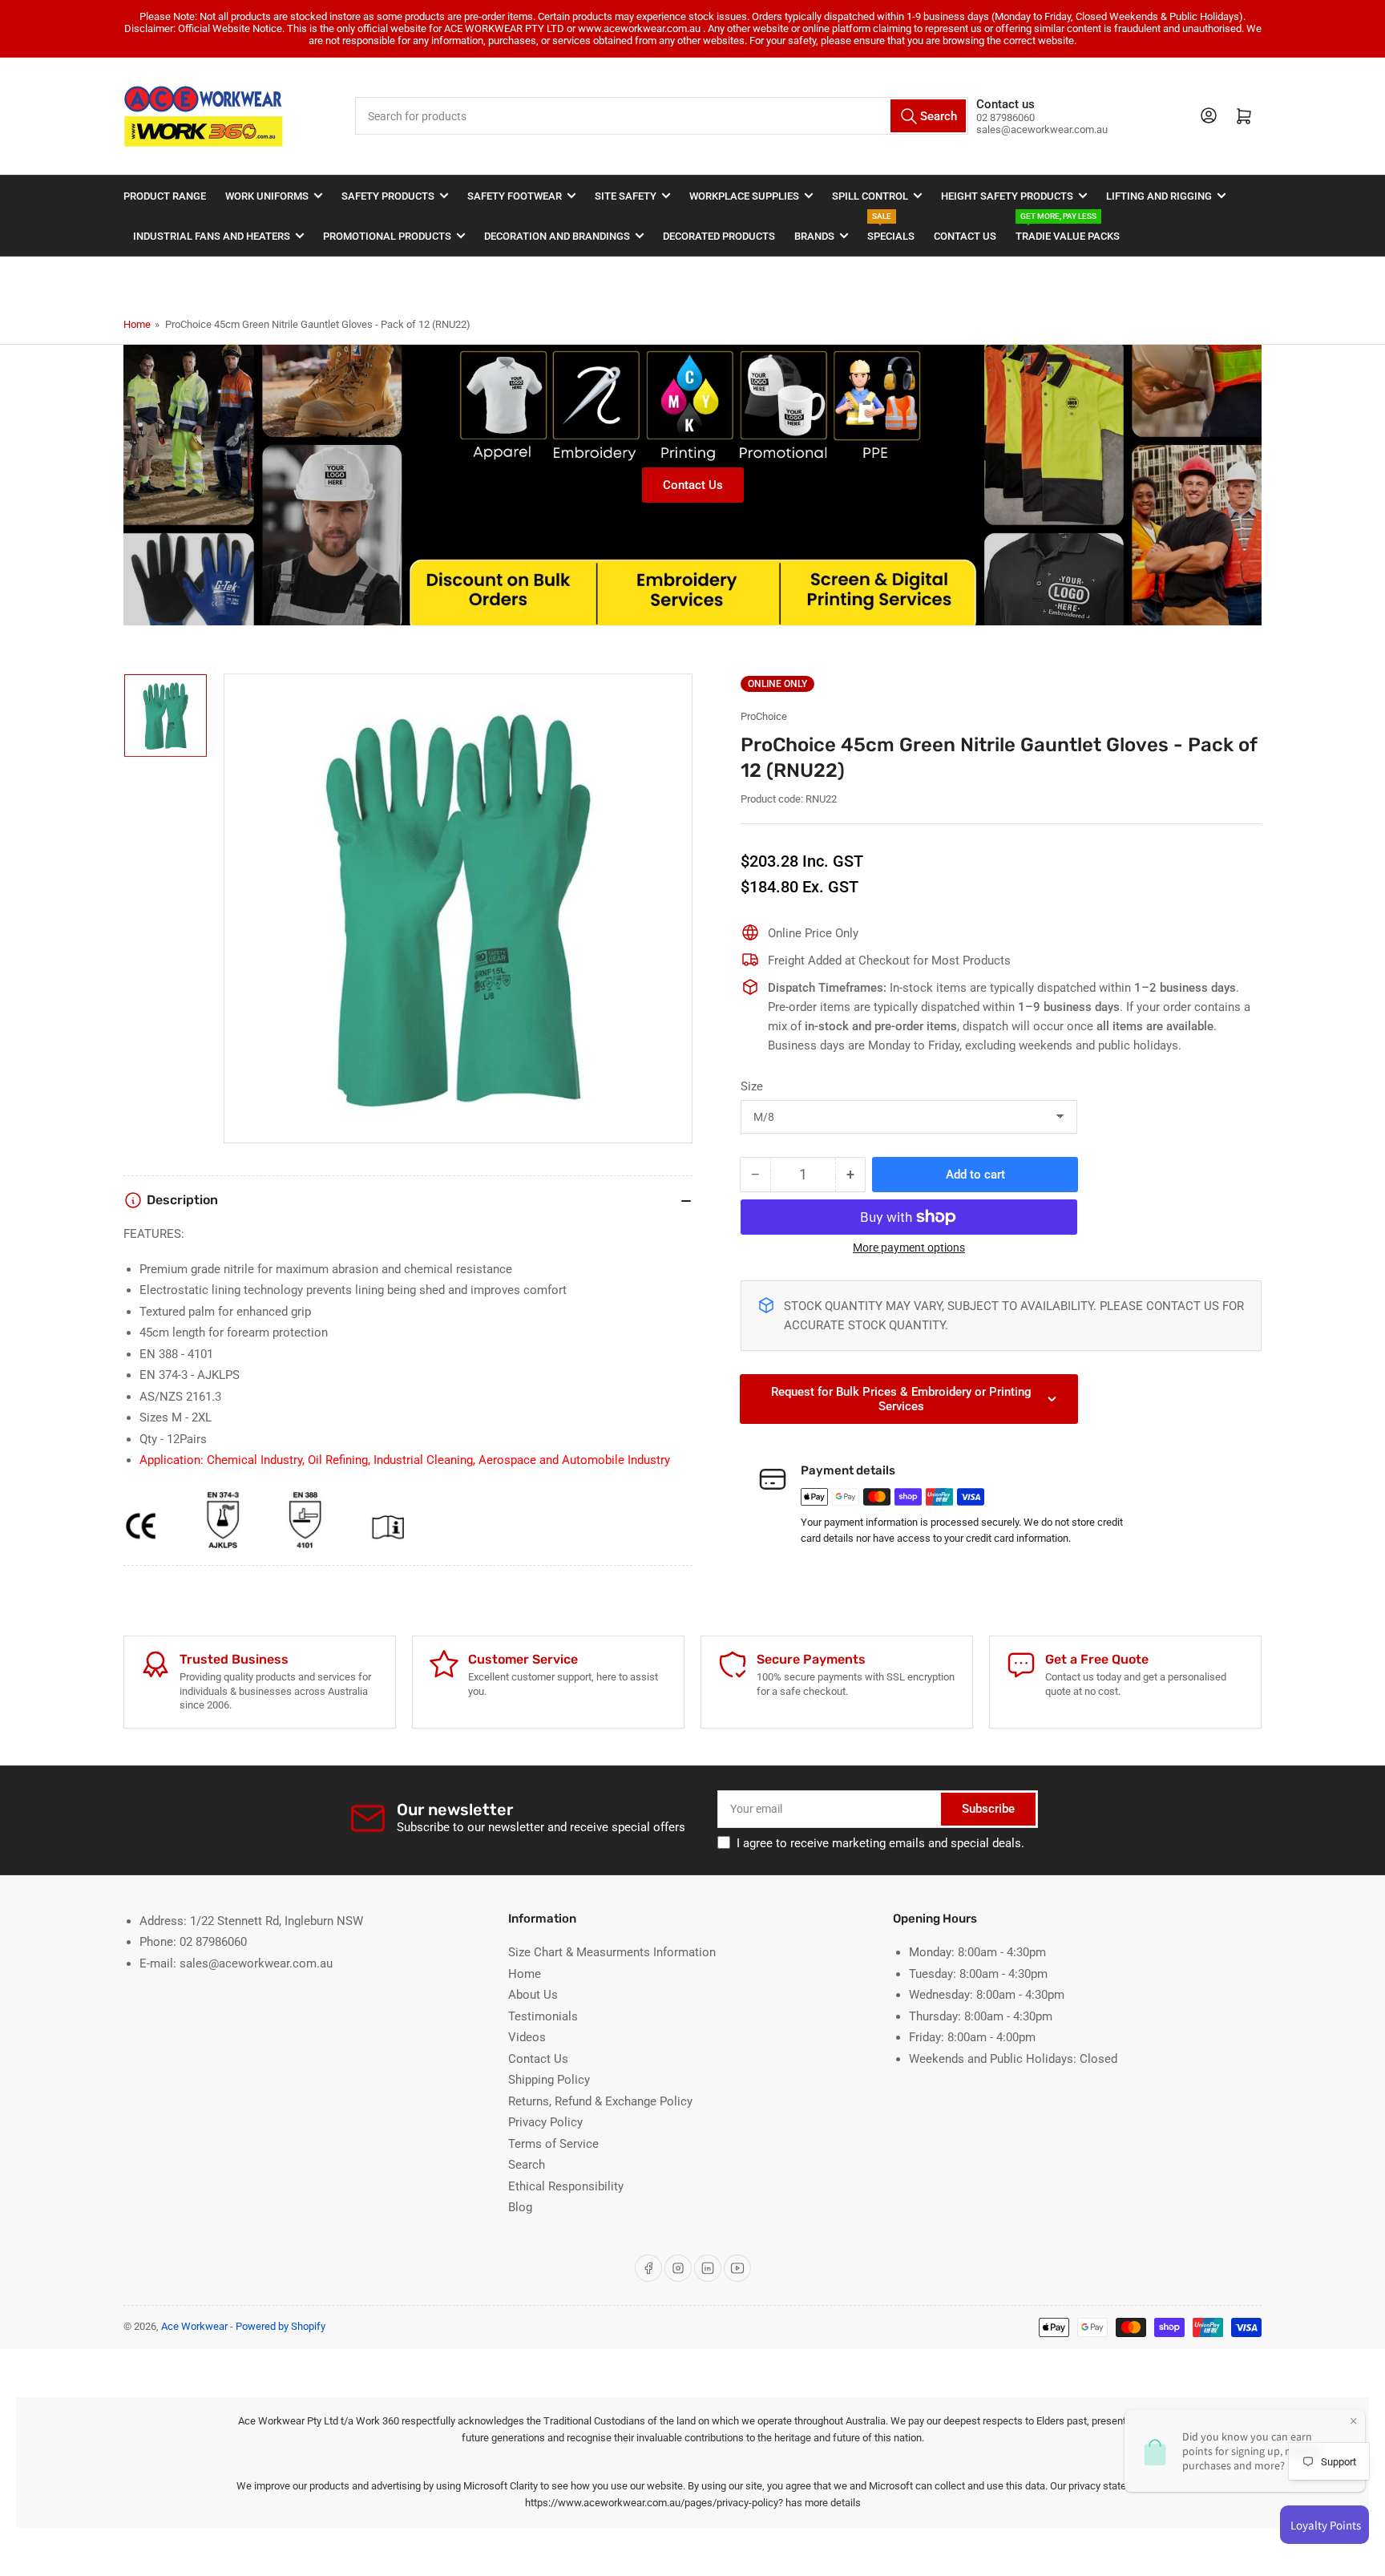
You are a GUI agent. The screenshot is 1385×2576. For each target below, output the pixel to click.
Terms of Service (553, 2144)
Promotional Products (387, 236)
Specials (891, 229)
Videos (527, 2037)
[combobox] (662, 116)
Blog (520, 2207)
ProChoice (764, 716)
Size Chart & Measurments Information (612, 1952)
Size (752, 1086)
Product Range (165, 196)
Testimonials (543, 2016)
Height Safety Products (1007, 196)
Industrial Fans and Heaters (212, 236)
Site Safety (626, 196)
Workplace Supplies (744, 196)
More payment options (909, 1248)
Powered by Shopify (281, 2326)
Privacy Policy (545, 2122)
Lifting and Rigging (1159, 196)
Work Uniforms (267, 196)
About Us (533, 1995)
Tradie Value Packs (1068, 229)
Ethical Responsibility (566, 2186)
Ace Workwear (194, 2326)
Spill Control (870, 196)
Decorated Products (719, 236)
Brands (814, 236)
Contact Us (965, 236)
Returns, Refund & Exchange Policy (600, 2101)
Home (137, 324)
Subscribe (988, 1809)
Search (527, 2165)
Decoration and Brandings (557, 236)
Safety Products (388, 196)
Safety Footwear (515, 196)
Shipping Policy (549, 2080)
